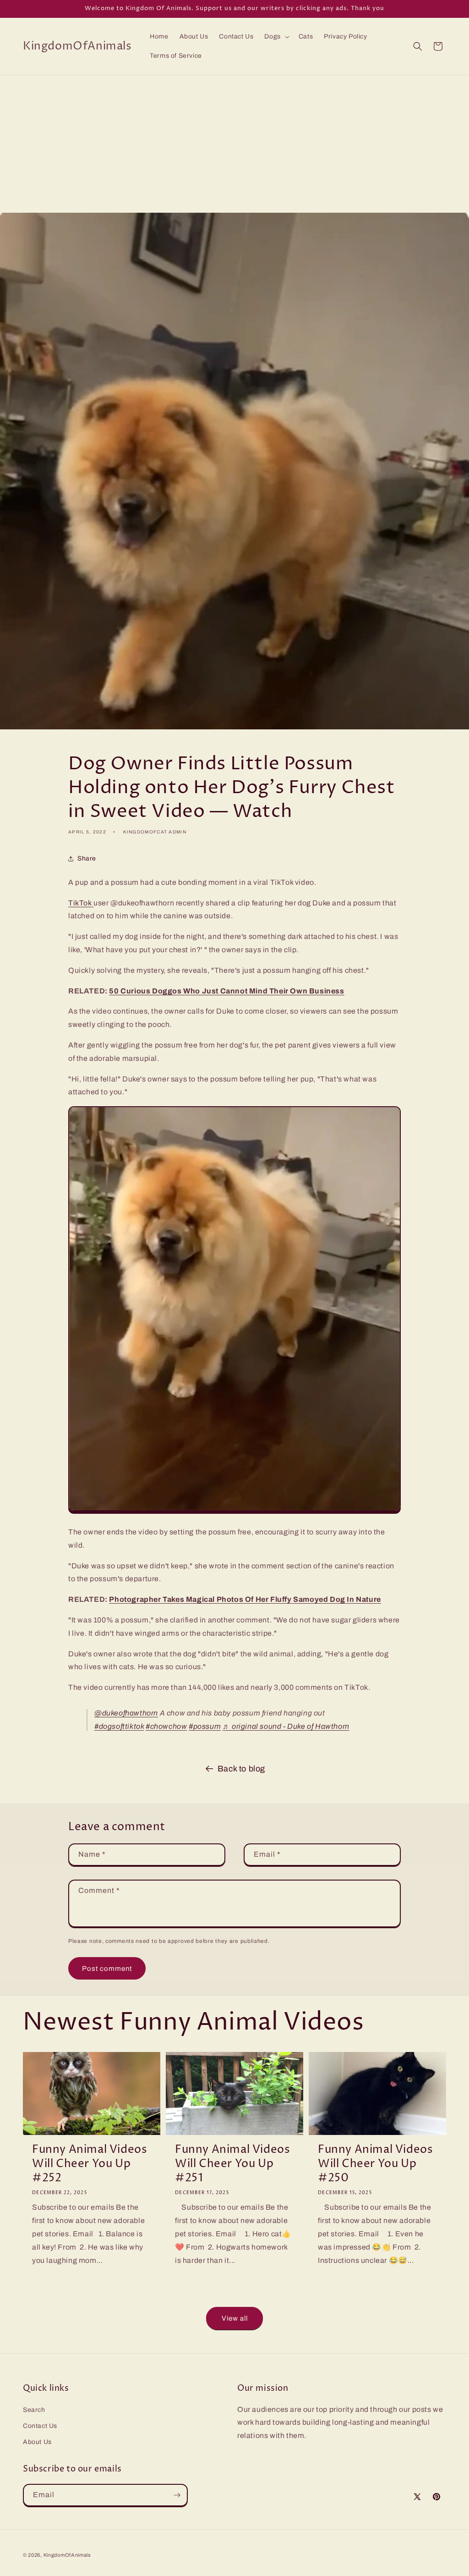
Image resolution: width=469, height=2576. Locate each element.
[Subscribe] (177, 2495)
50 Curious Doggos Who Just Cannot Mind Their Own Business (226, 991)
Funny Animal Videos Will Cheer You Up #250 (375, 2164)
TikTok (80, 903)
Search (34, 2410)
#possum (205, 1726)
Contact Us (40, 2426)
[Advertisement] (234, 144)
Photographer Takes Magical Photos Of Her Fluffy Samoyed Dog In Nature (245, 1599)
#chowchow (166, 1726)
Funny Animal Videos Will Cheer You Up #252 (90, 2164)
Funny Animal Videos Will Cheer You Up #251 (232, 2164)
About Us (37, 2442)
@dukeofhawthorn (126, 1713)
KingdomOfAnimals (67, 2555)
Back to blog (241, 1769)
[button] (276, 37)
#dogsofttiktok (119, 1726)
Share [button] (87, 858)
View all (235, 2318)
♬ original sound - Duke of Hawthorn (286, 1726)
